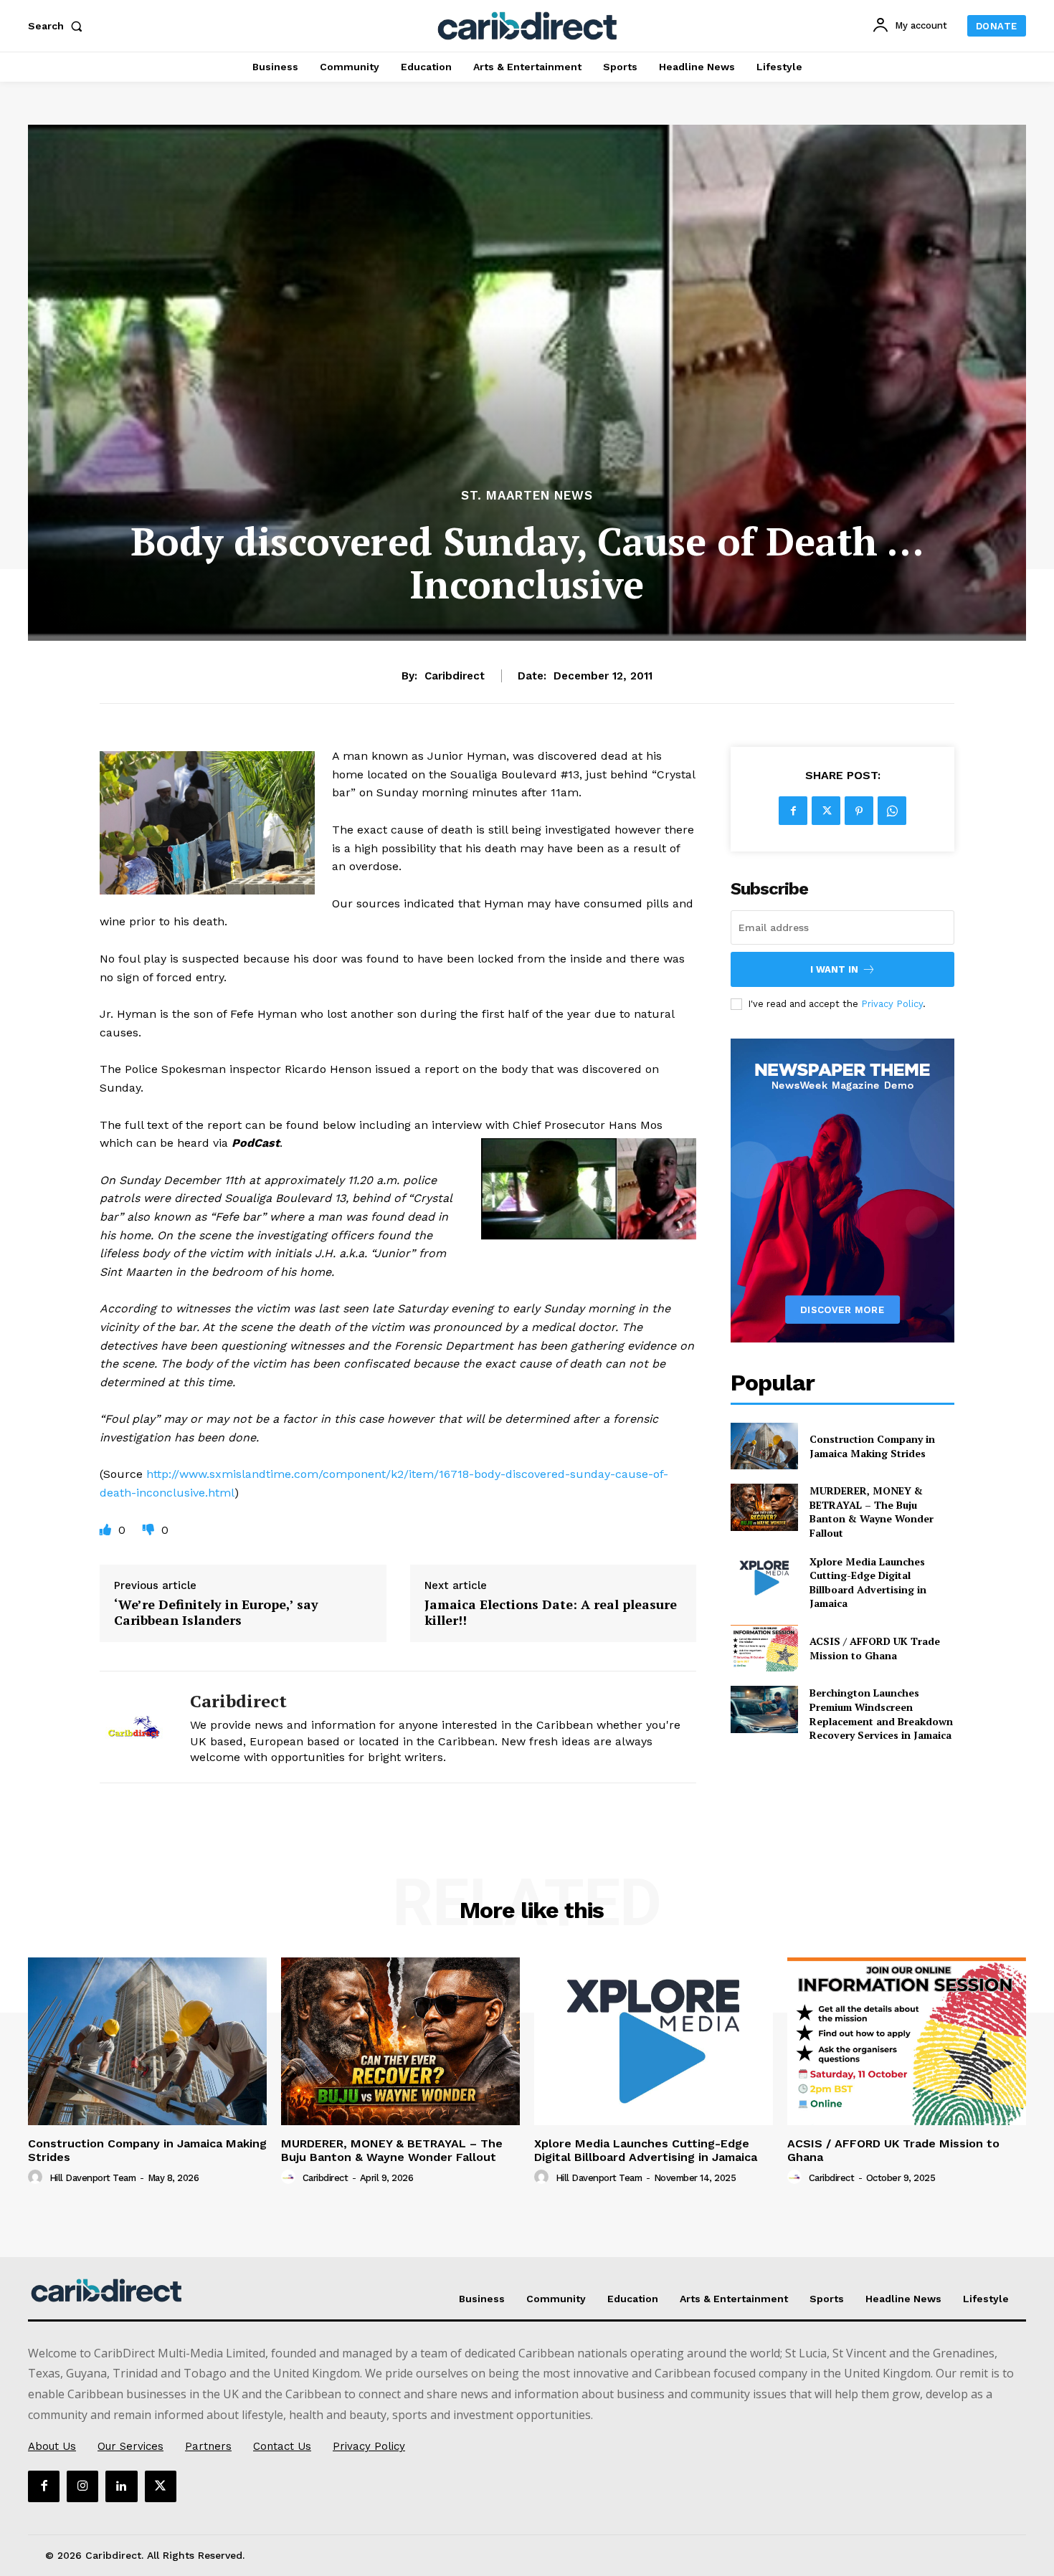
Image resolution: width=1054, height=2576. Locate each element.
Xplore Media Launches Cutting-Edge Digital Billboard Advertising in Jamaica (868, 1583)
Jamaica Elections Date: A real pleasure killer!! (551, 1612)
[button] (58, 26)
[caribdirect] (134, 1727)
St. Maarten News (527, 496)
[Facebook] (793, 811)
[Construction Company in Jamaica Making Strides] (764, 1446)
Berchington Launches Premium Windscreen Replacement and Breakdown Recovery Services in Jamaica (881, 1714)
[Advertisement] (527, 378)
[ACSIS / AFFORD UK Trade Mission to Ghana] (764, 1648)
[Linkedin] (121, 2486)
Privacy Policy (892, 1004)
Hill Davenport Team (93, 2178)
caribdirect (455, 676)
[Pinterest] (859, 811)
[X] (826, 811)
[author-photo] (37, 2177)
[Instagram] (82, 2486)
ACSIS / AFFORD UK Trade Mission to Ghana (875, 1648)
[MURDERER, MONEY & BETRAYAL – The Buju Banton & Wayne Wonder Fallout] (764, 1507)
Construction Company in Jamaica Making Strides (872, 1446)
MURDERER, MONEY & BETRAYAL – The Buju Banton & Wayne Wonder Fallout (872, 1512)
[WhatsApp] (892, 811)
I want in (834, 969)
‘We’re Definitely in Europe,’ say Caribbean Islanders (216, 1612)
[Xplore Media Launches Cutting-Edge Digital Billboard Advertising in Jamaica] (764, 1578)
